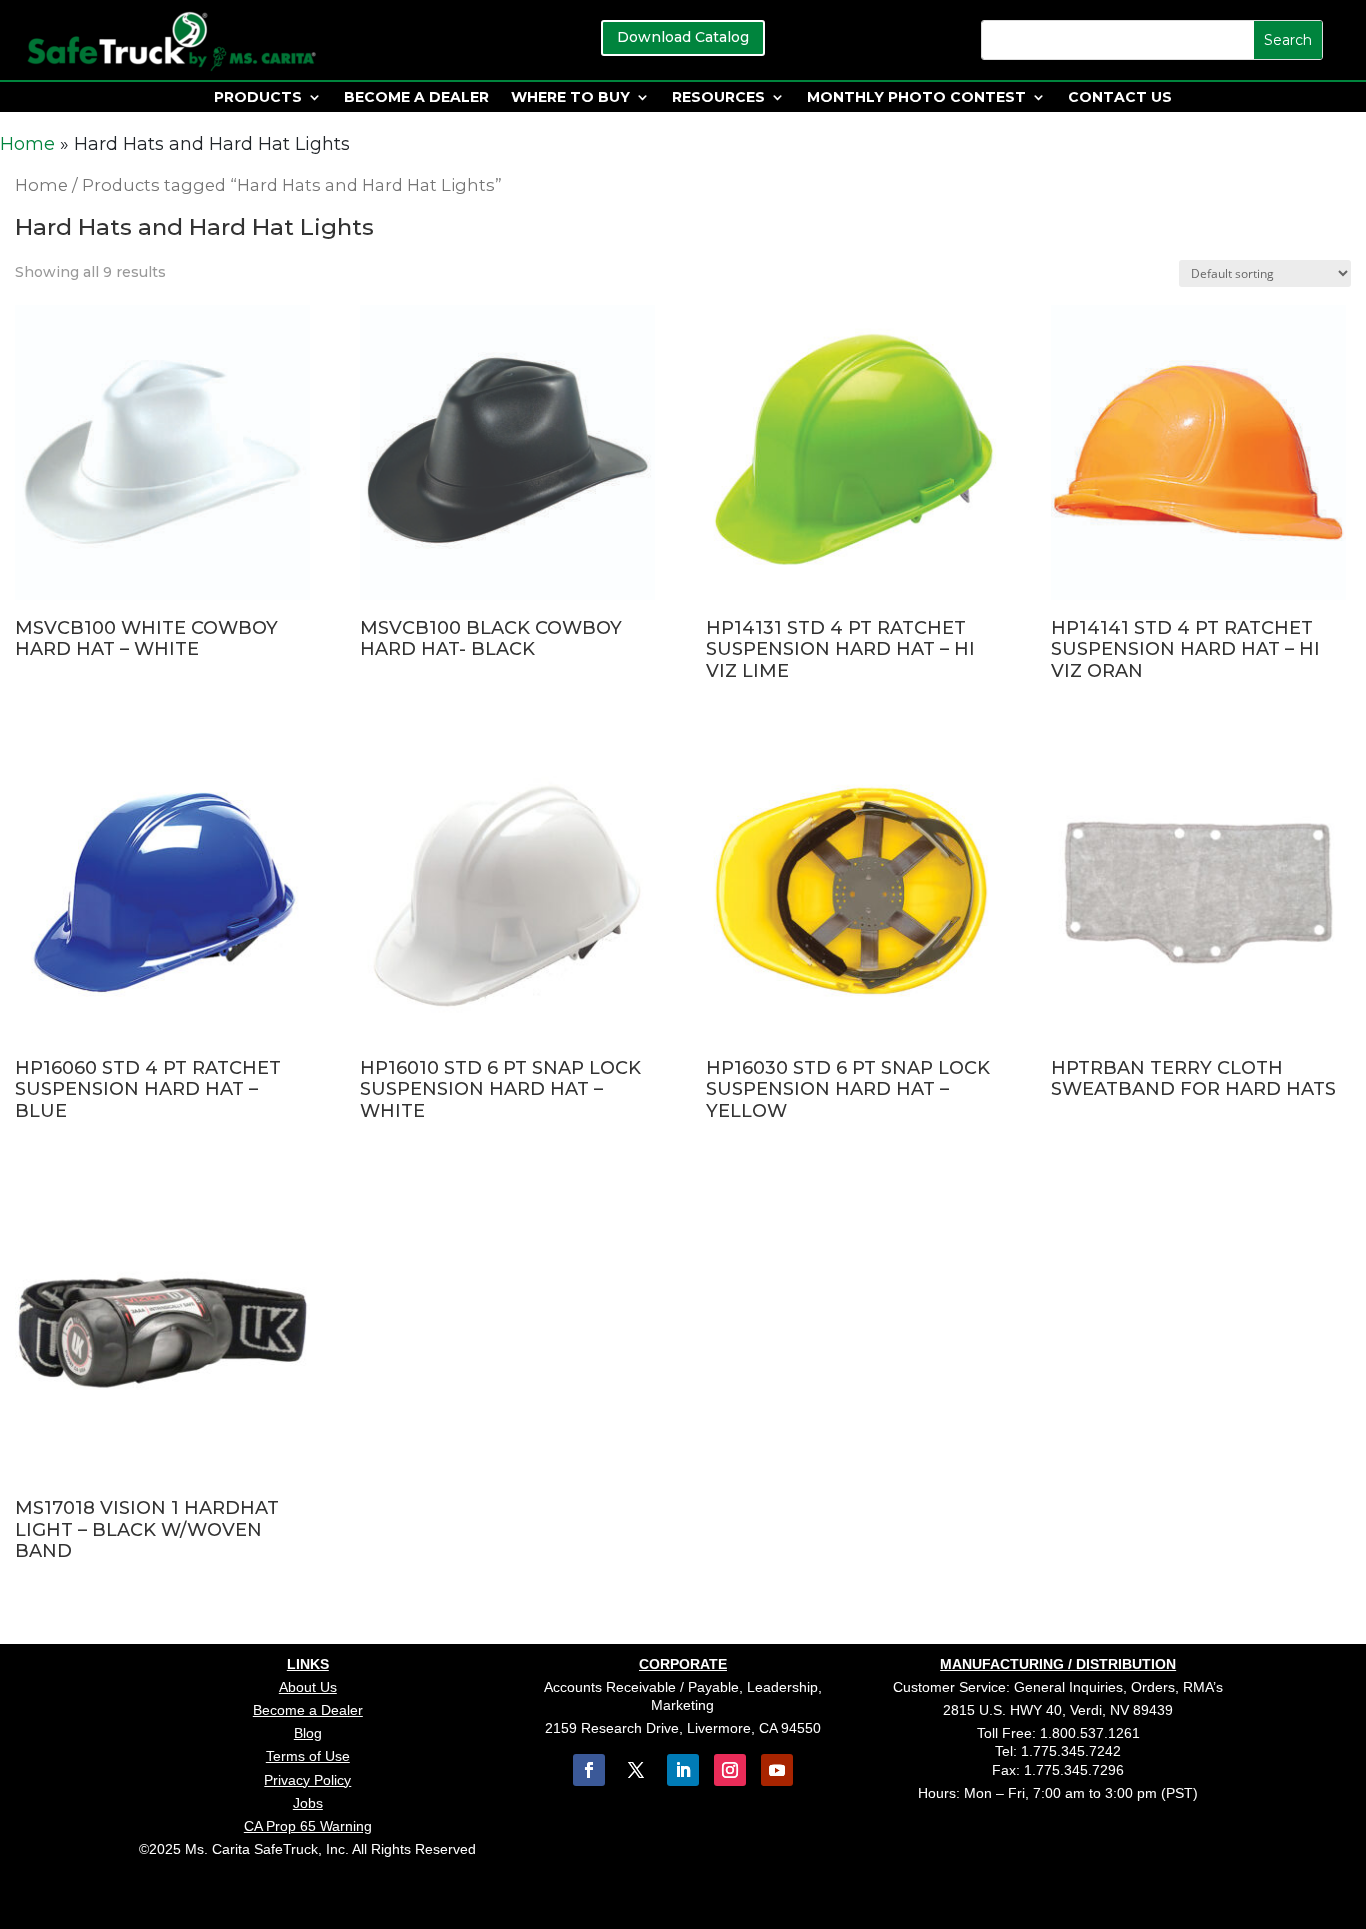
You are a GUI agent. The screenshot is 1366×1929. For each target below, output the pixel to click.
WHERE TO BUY (570, 98)
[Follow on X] (636, 1770)
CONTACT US (1120, 98)
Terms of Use (308, 1756)
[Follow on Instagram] (730, 1770)
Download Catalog (683, 37)
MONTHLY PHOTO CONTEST (916, 98)
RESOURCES (718, 98)
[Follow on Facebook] (589, 1770)
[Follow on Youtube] (777, 1770)
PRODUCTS (258, 98)
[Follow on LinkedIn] (683, 1770)
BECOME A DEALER (416, 98)
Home (27, 144)
